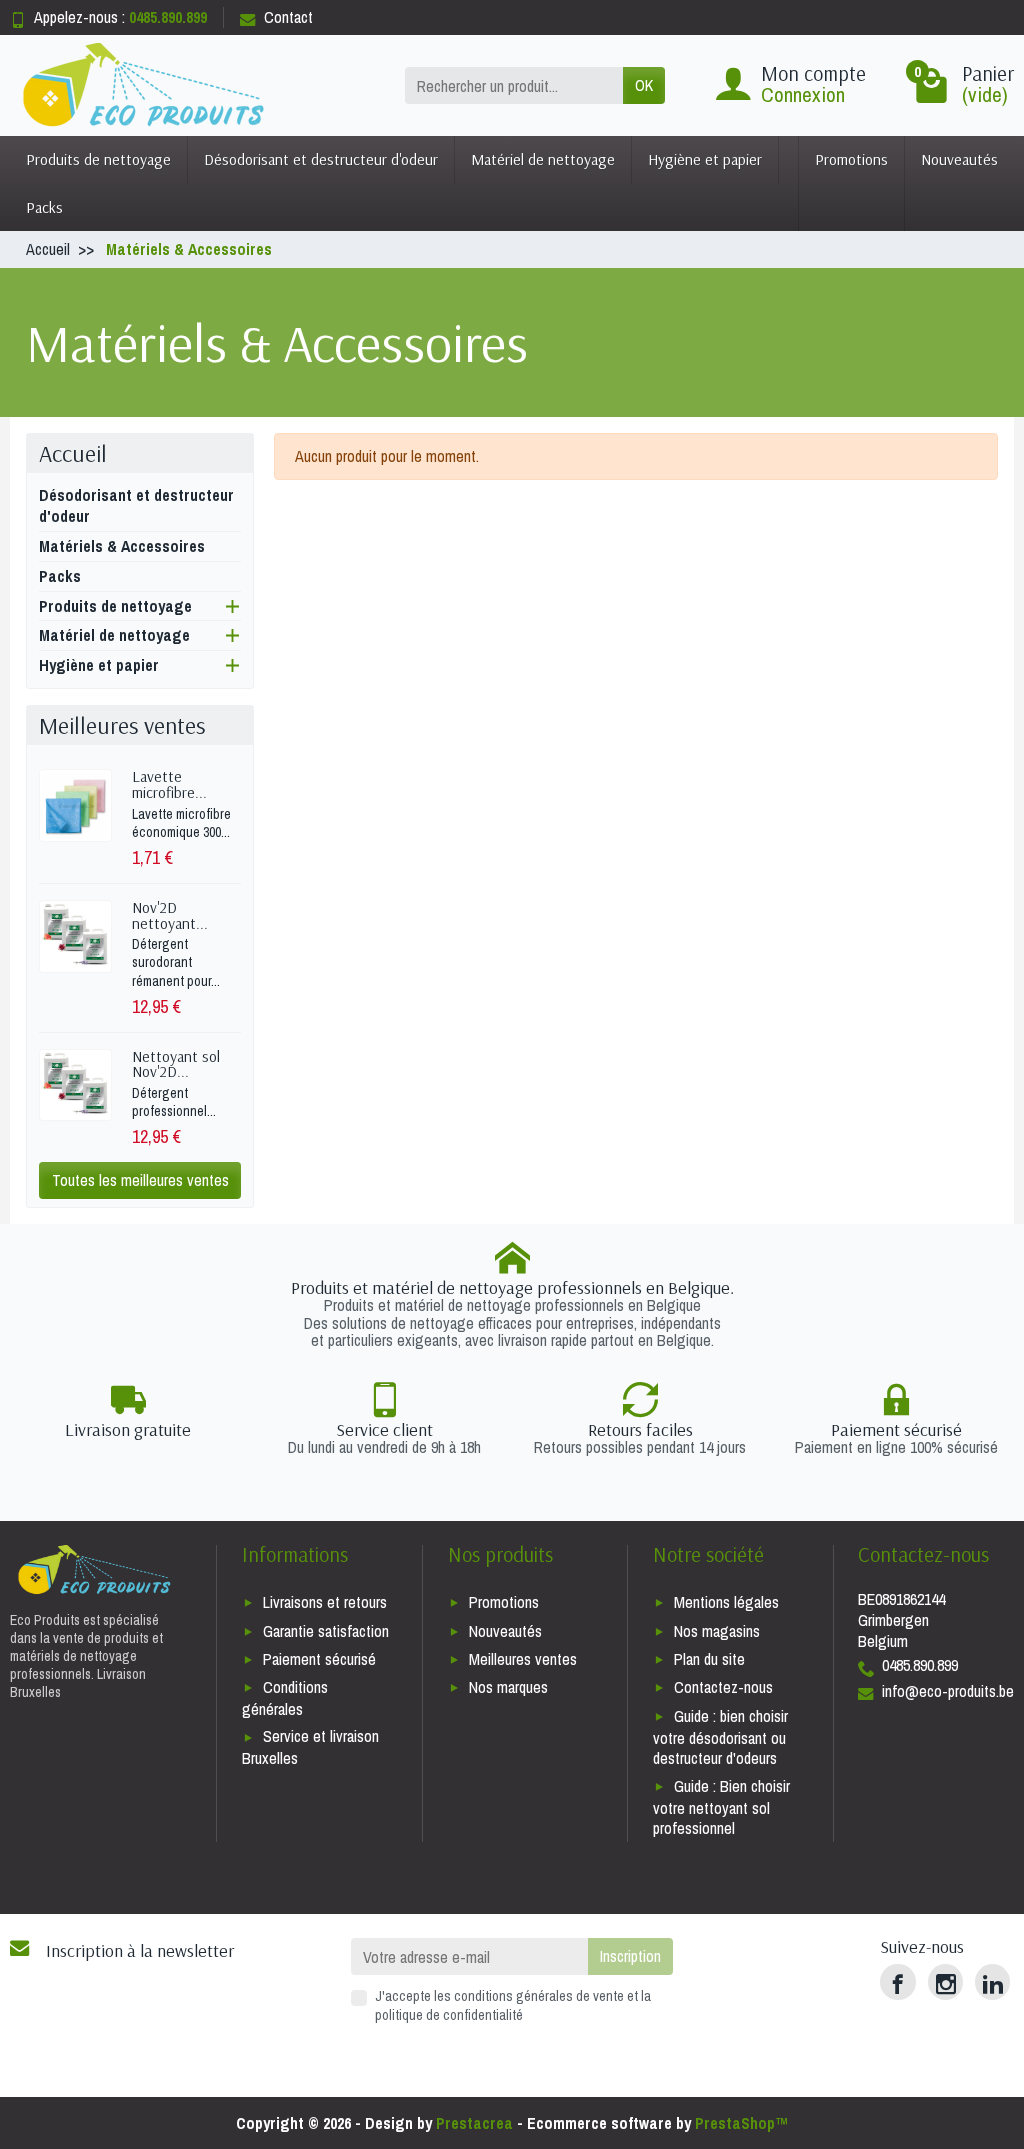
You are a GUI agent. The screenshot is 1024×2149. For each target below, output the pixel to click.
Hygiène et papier (705, 159)
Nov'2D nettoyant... (170, 915)
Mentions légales (726, 1602)
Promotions (851, 159)
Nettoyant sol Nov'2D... (176, 1064)
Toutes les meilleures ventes (140, 1180)
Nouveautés (959, 159)
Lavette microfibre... (169, 784)
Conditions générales (285, 1698)
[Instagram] (945, 1981)
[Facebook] (897, 1981)
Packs (44, 207)
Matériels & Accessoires (122, 546)
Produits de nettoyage (98, 159)
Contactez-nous (723, 1687)
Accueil (73, 453)
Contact (288, 17)
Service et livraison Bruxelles (310, 1747)
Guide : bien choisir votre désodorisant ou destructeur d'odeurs (720, 1737)
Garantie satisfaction (326, 1631)
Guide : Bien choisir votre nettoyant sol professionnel (721, 1807)
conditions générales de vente (539, 1995)
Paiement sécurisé (319, 1659)
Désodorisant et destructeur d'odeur (321, 159)
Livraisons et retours (325, 1602)
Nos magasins (717, 1631)
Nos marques (508, 1687)
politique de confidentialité (449, 2014)
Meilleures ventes (523, 1659)
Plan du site (709, 1659)
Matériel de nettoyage (543, 159)
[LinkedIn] (992, 1981)
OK (644, 85)
